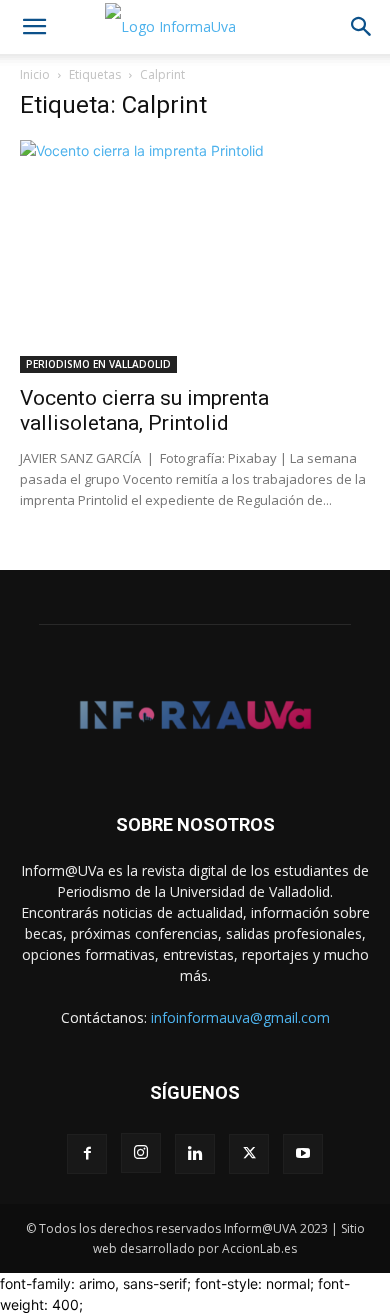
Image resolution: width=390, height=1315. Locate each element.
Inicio (35, 74)
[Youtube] (303, 1154)
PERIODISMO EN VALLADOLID (98, 364)
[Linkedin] (195, 1154)
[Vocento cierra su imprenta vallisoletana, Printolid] (195, 256)
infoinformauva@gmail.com (240, 1017)
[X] (249, 1154)
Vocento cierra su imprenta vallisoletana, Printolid (144, 410)
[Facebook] (87, 1154)
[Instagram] (141, 1153)
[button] (34, 27)
